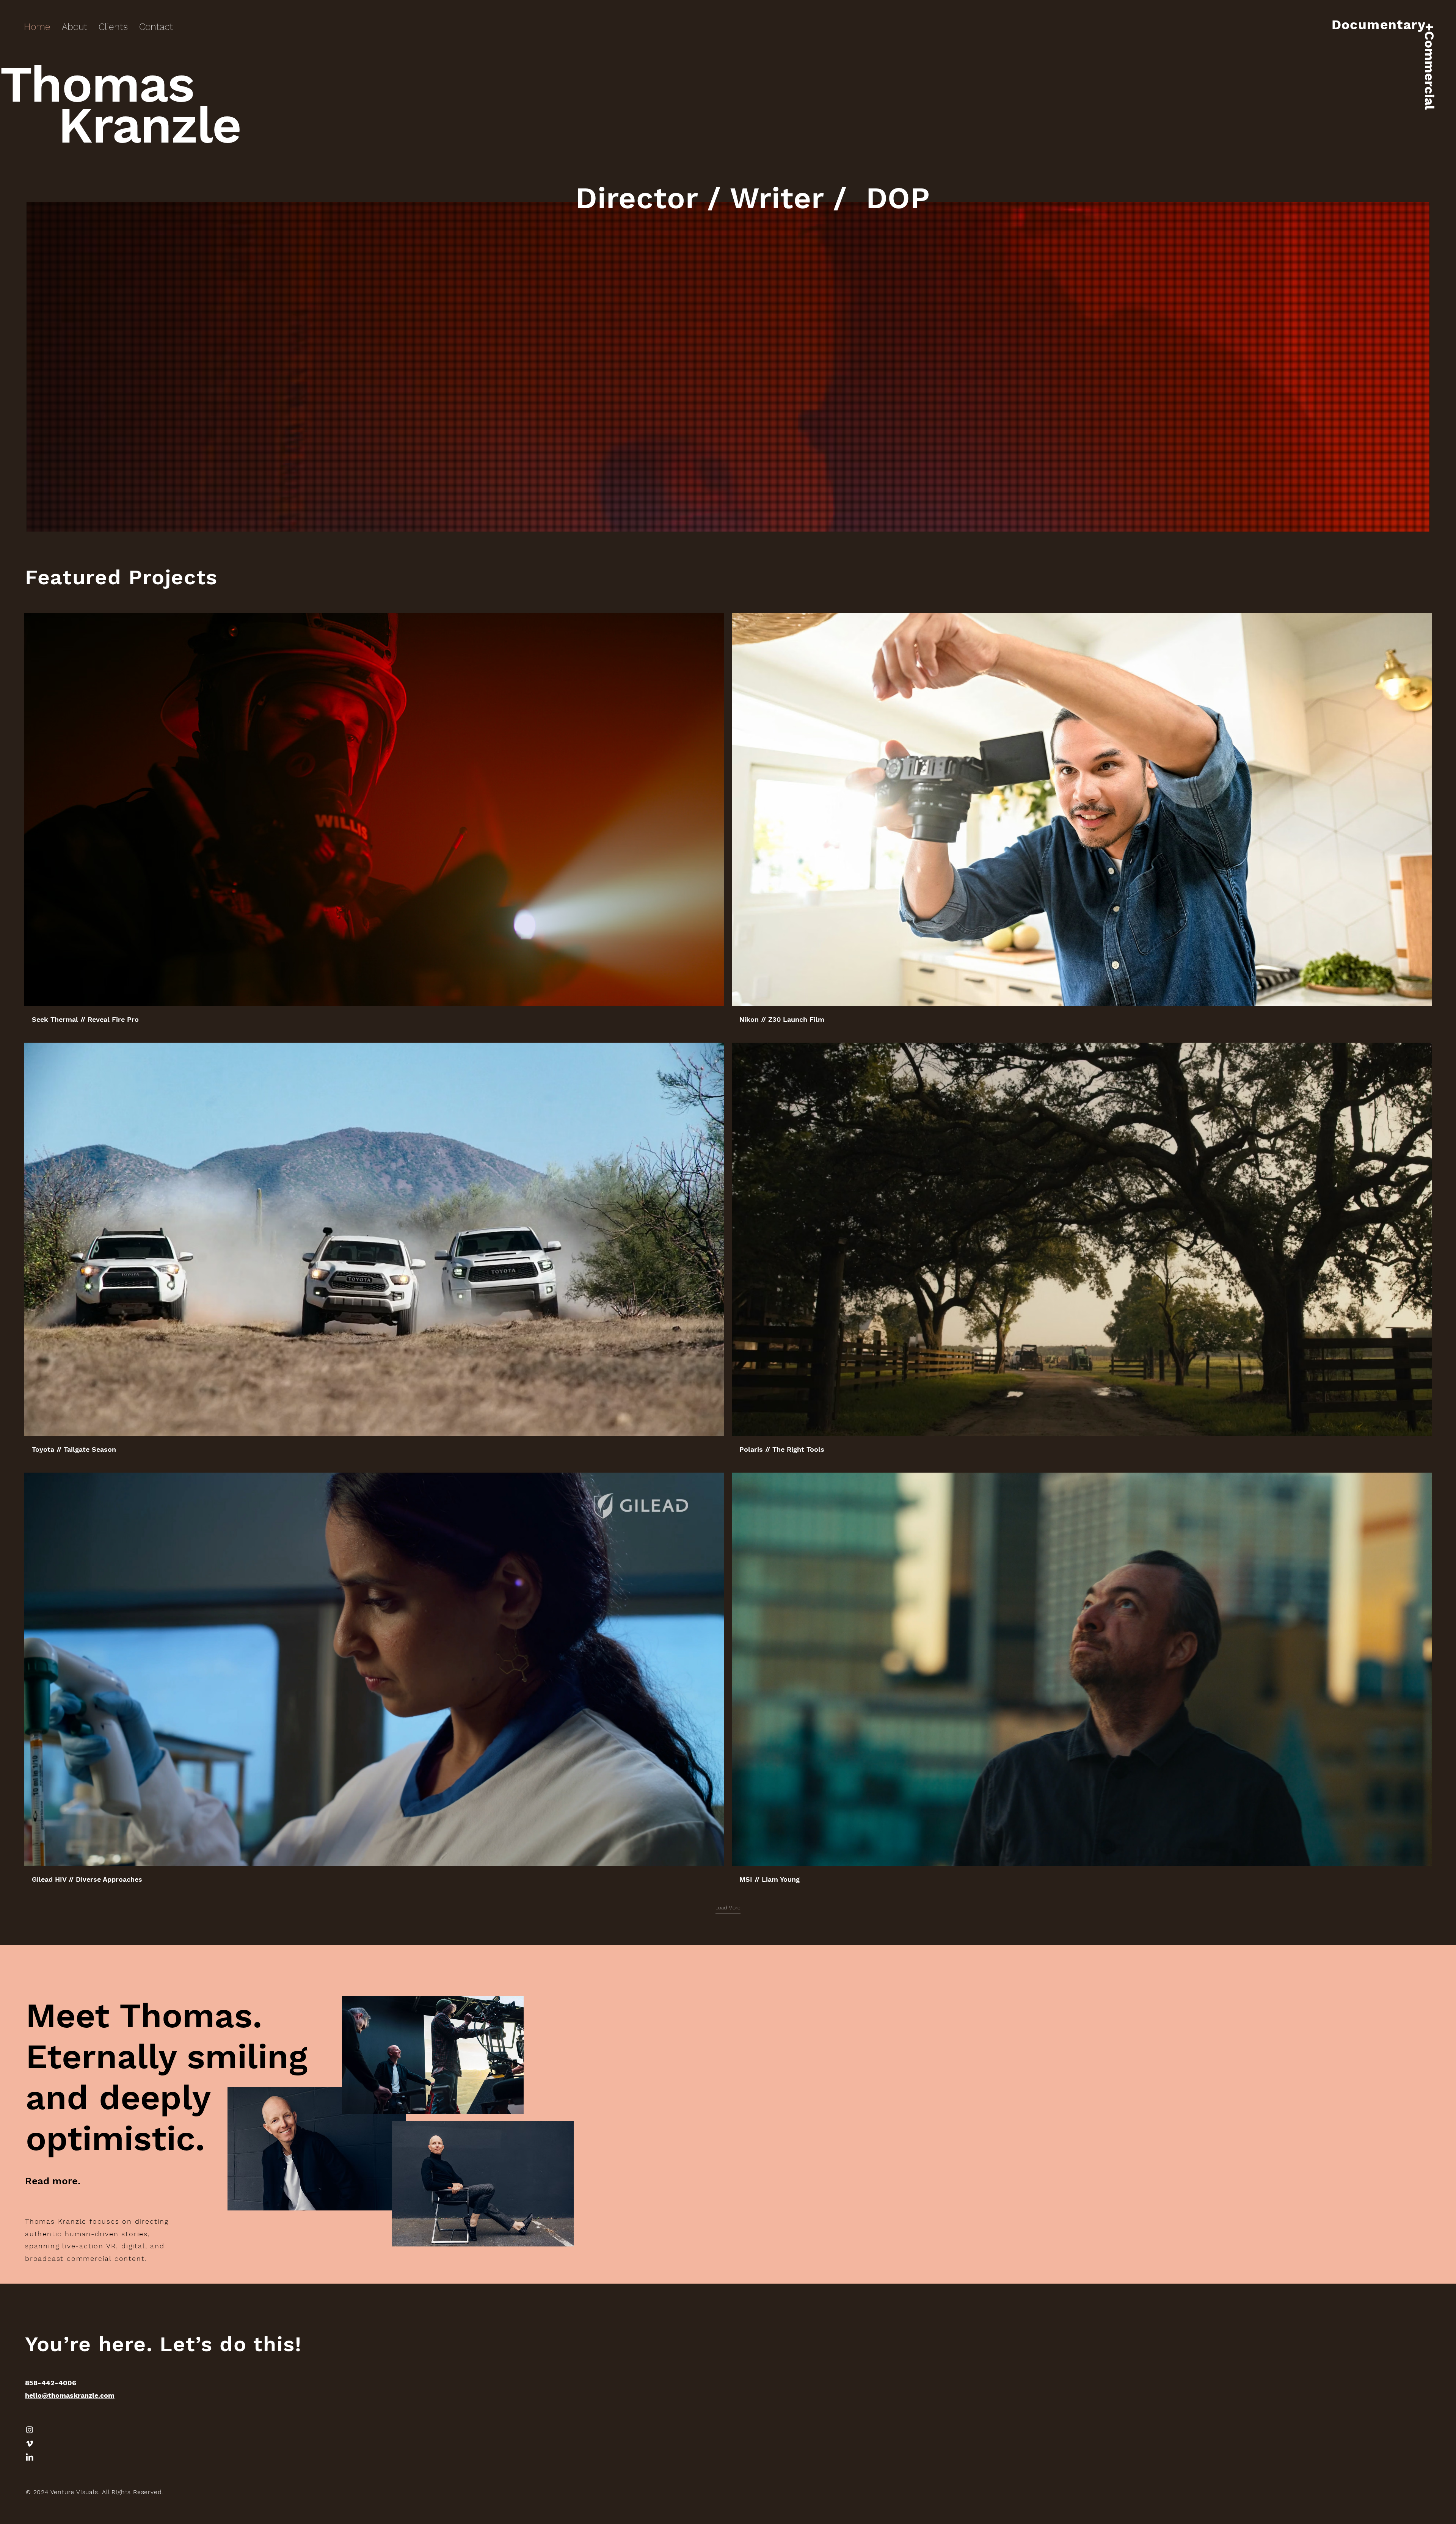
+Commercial (1429, 66)
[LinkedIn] (30, 2458)
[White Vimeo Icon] (30, 2444)
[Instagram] (30, 2430)
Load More (728, 1908)
